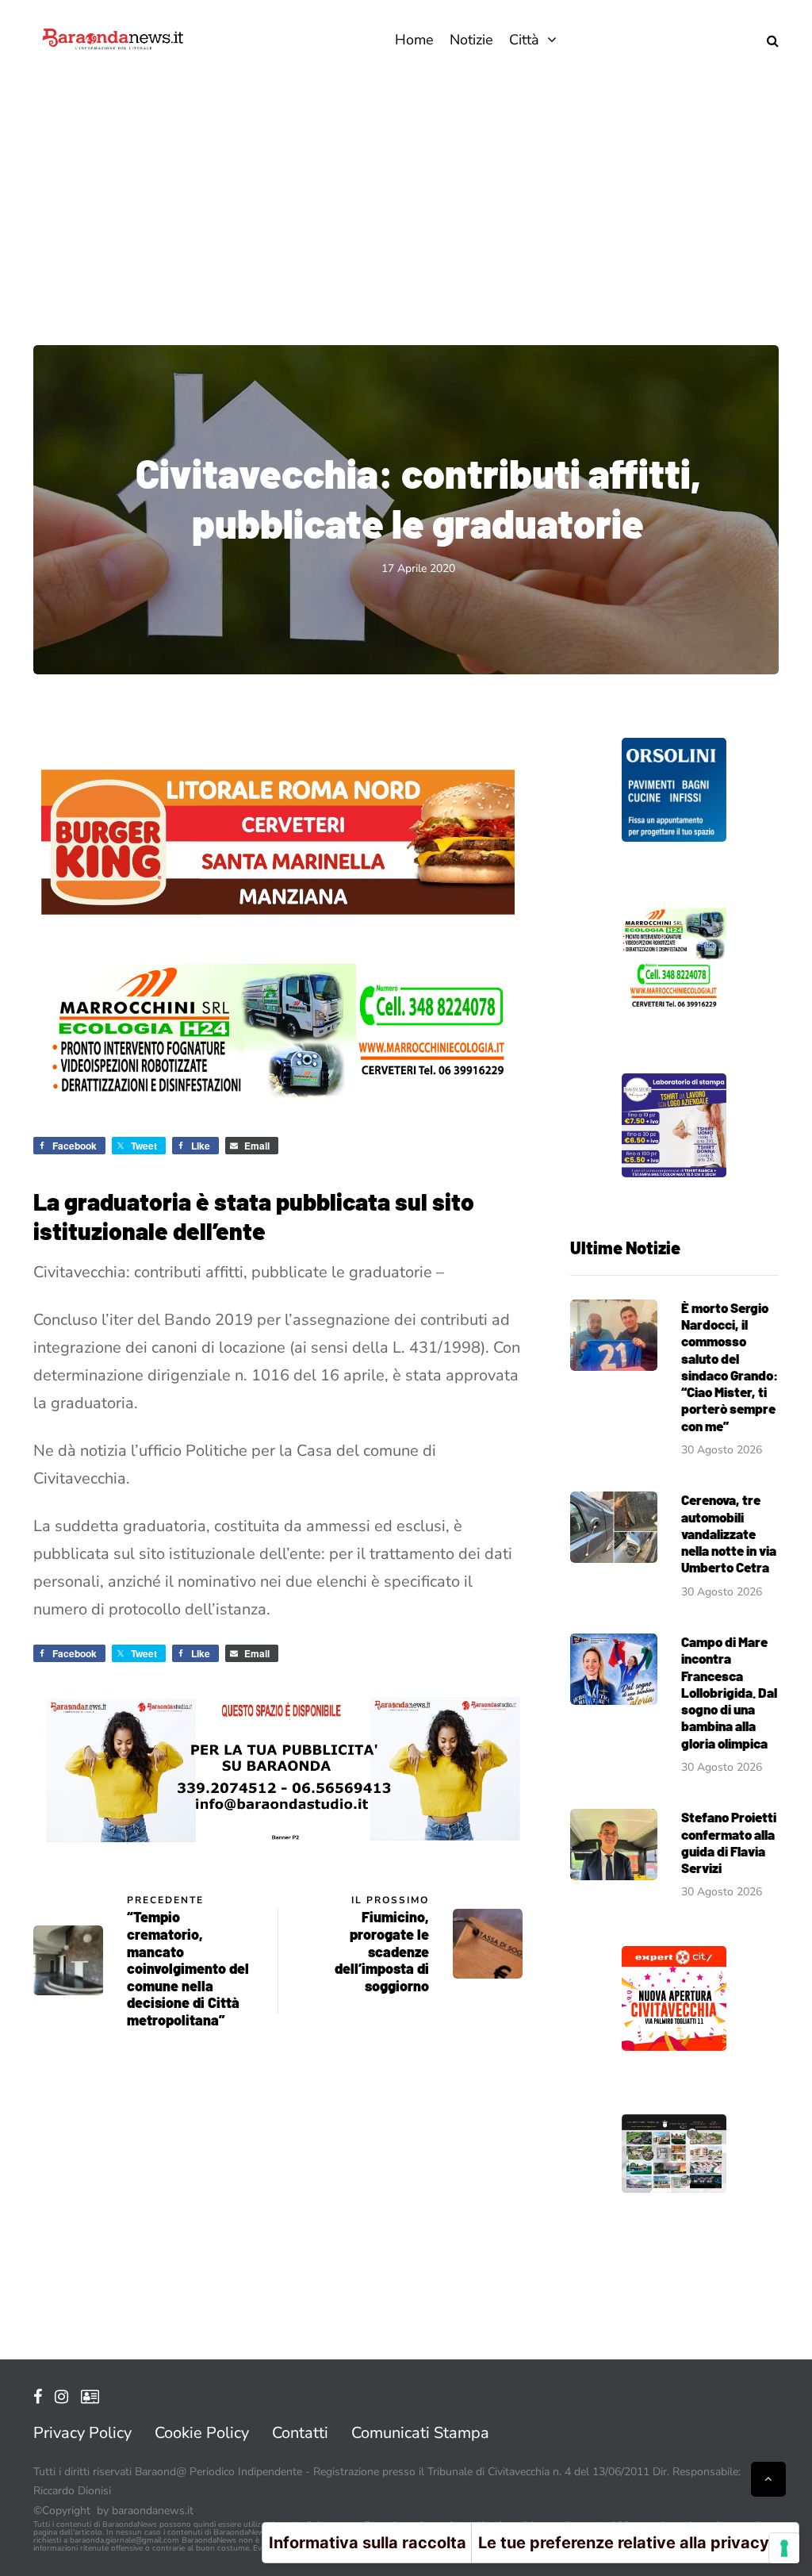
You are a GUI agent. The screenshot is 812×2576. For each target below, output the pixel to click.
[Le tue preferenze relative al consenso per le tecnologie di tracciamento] (784, 2548)
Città (524, 40)
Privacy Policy (82, 2433)
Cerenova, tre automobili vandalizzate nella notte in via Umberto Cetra (729, 1533)
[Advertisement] (406, 198)
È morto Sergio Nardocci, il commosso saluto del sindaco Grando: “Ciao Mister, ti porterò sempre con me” (730, 1367)
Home (414, 40)
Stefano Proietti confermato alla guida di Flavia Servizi (729, 1842)
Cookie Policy (202, 2433)
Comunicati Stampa (420, 2433)
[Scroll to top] (768, 2479)
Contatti (300, 2433)
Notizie (471, 40)
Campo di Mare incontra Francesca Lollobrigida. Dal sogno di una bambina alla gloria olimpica (729, 1692)
